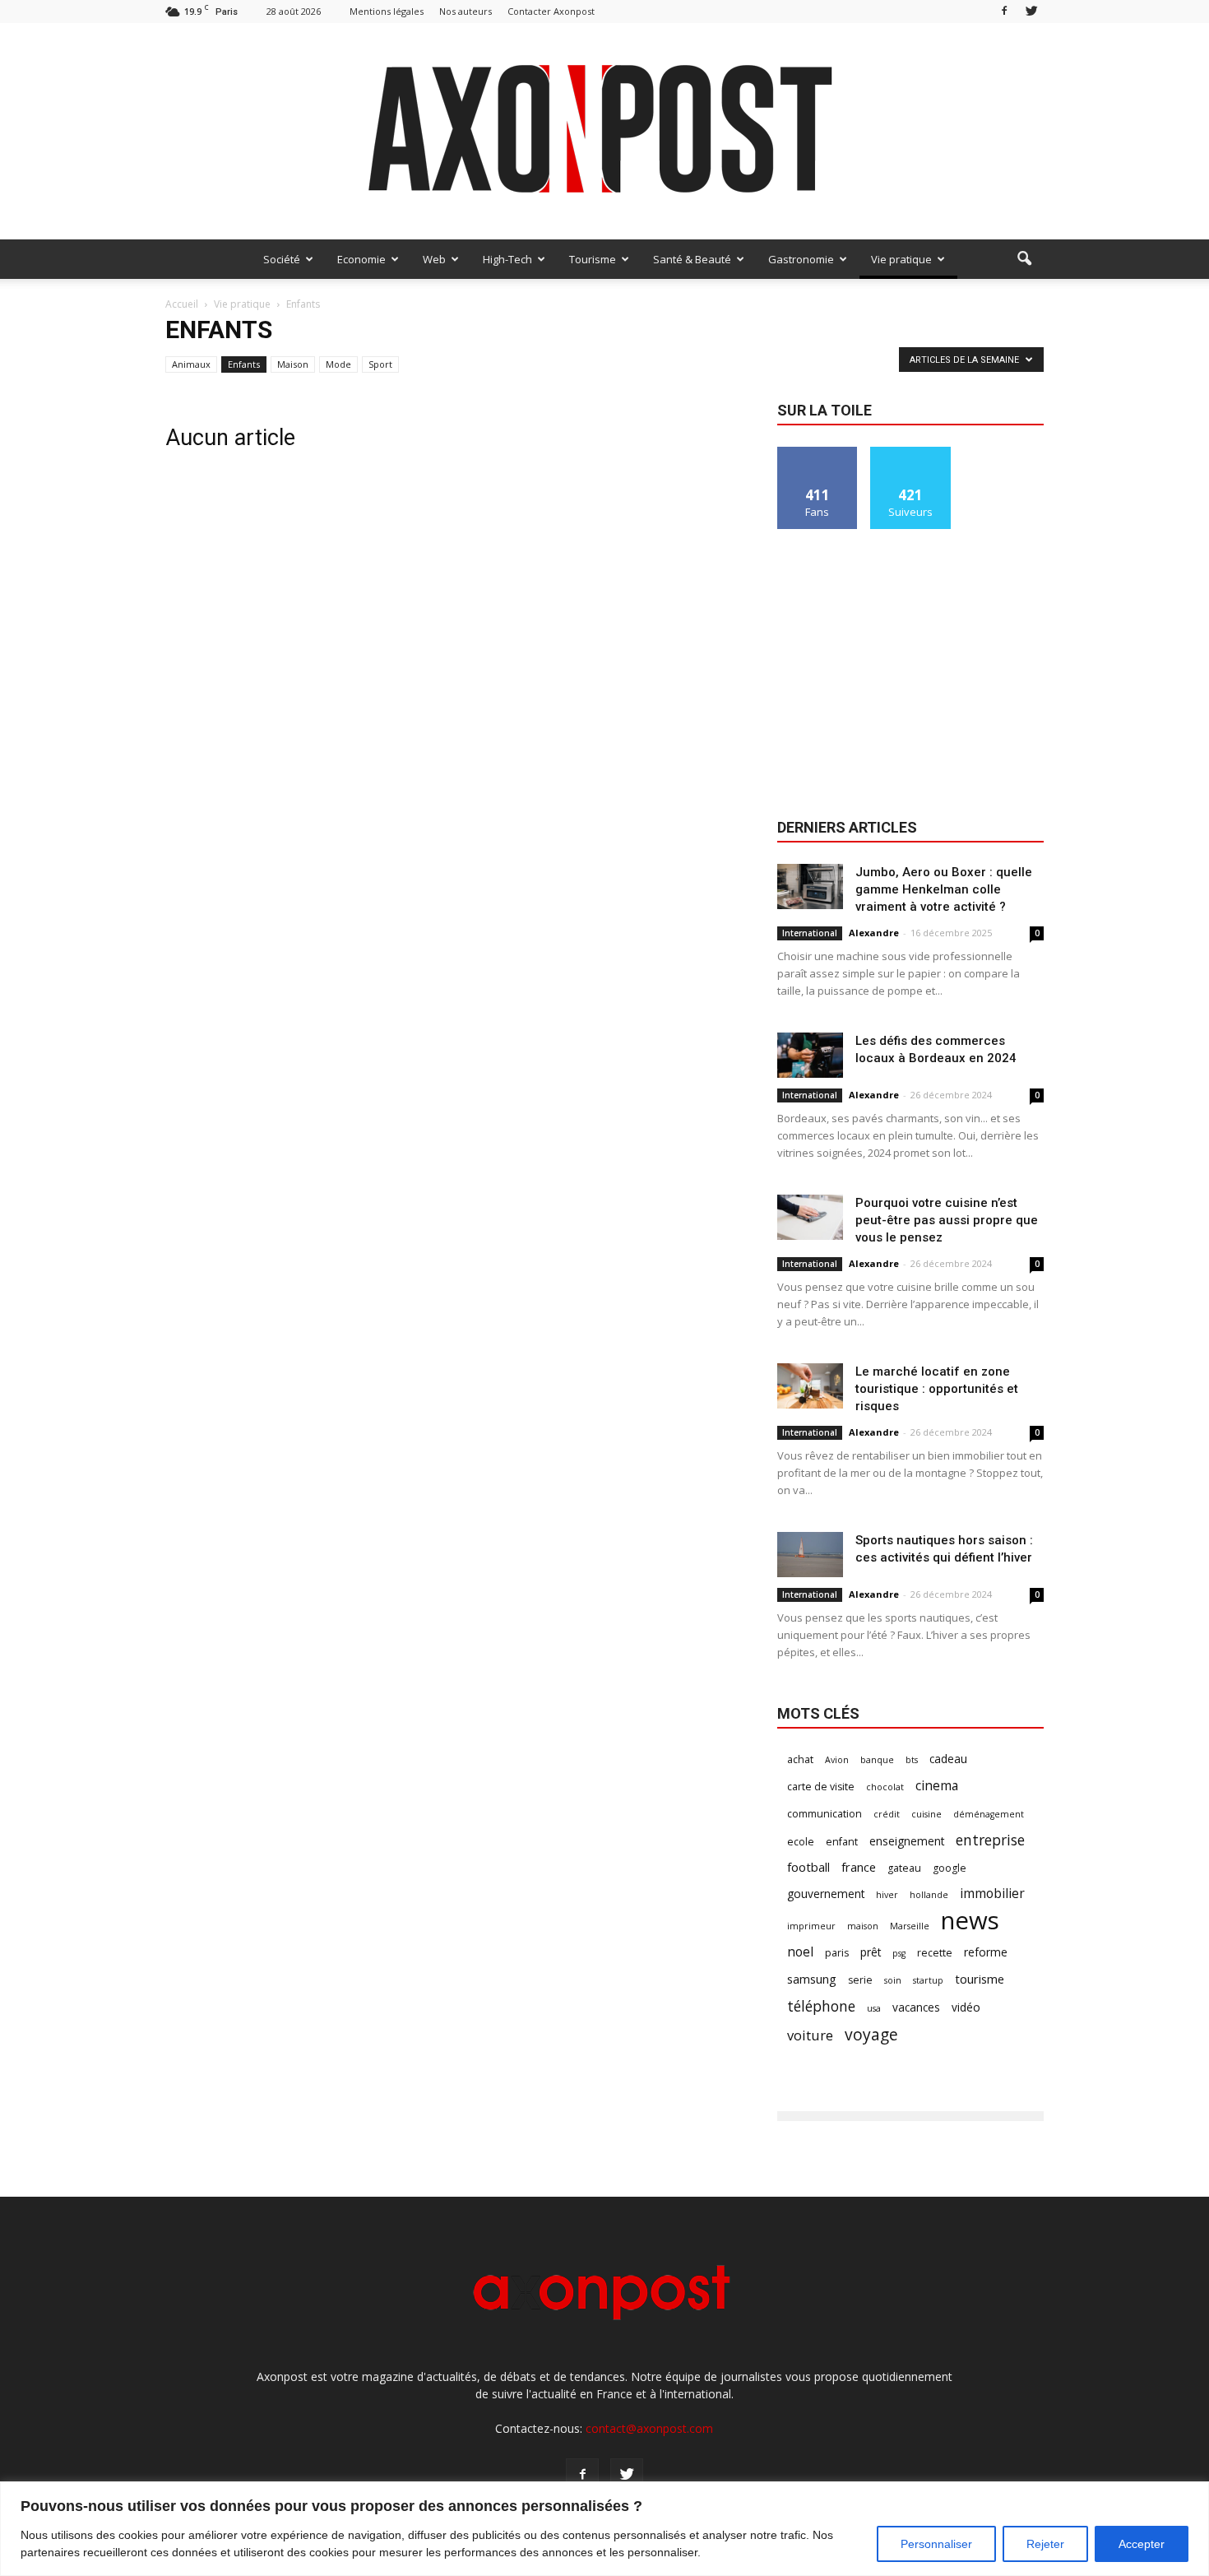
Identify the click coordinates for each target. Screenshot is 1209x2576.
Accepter (1142, 2544)
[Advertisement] (910, 675)
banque (877, 1760)
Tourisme (593, 259)
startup (928, 1980)
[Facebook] (1004, 11)
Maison (293, 364)
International (810, 933)
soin (893, 1980)
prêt (871, 1952)
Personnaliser (936, 2544)
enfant (842, 1842)
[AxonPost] (604, 131)
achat (800, 1759)
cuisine (926, 1814)
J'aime (818, 453)
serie (860, 1980)
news (970, 1921)
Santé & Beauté (692, 259)
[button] (1024, 259)
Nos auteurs (466, 11)
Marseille (910, 1926)
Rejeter (1045, 2544)
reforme (986, 1952)
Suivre (911, 453)
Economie (361, 259)
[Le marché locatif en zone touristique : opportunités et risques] (810, 1386)
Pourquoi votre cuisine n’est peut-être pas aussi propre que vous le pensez (947, 1220)
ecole (801, 1842)
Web (434, 259)
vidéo (966, 2007)
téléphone (821, 2006)
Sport (380, 364)
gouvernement (826, 1894)
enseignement (907, 1841)
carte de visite (821, 1787)
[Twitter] (1031, 11)
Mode (338, 364)
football (808, 1867)
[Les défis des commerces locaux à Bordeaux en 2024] (810, 1055)
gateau (904, 1868)
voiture (810, 2035)
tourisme (980, 1979)
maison (863, 1926)
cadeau (948, 1759)
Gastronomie (801, 259)
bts (912, 1760)
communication (825, 1814)
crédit (887, 1814)
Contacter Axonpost (551, 11)
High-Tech (507, 259)
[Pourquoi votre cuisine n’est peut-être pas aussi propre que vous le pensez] (810, 1217)
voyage (871, 2034)
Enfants (244, 364)
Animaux (191, 364)
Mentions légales (387, 11)
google (950, 1868)
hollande (929, 1895)
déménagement (989, 1814)
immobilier (992, 1894)
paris (837, 1953)
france (859, 1867)
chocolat (885, 1787)
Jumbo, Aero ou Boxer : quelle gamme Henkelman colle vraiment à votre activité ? (944, 889)
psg (899, 1953)
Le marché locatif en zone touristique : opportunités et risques (937, 1389)
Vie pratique (901, 259)
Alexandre (874, 933)
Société (282, 259)
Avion (837, 1760)
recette (935, 1953)
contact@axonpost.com (649, 2428)
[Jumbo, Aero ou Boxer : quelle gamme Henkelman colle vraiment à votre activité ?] (810, 887)
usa (874, 2008)
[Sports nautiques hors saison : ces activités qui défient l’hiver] (810, 1555)
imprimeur (811, 1926)
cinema (937, 1786)
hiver (887, 1895)
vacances (916, 2007)
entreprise (990, 1840)
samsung (812, 1979)
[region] (604, 2529)
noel (800, 1952)
